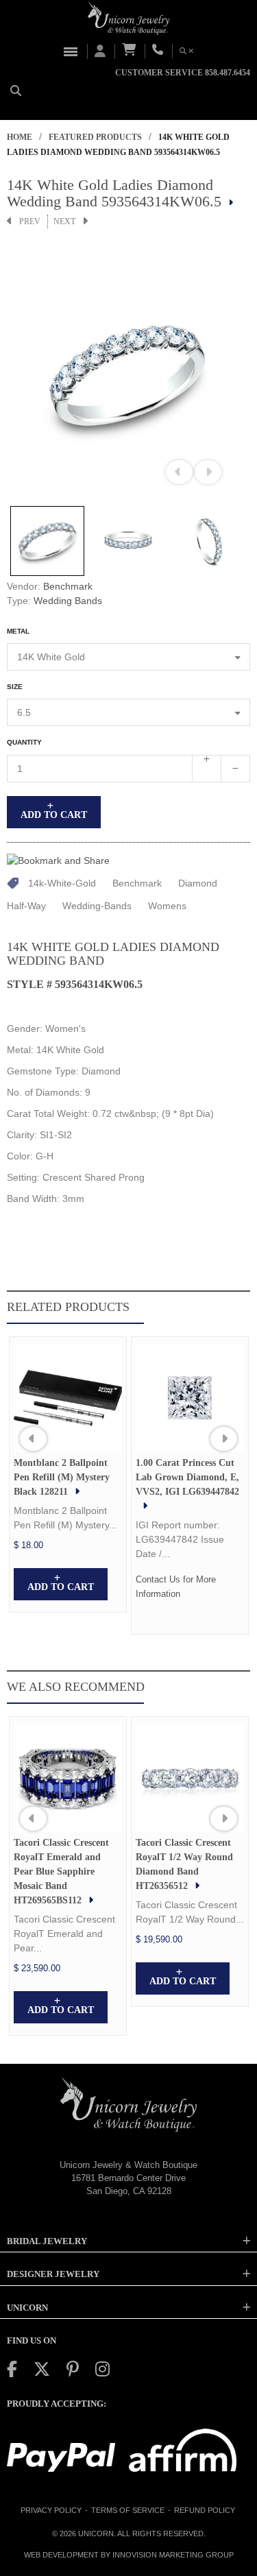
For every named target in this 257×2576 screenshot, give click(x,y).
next (64, 221)
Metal (18, 631)
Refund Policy (205, 2510)
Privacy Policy (51, 2510)
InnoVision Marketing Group (173, 2555)
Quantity (24, 742)
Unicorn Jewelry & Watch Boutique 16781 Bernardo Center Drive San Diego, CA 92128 (128, 2178)
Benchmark (68, 586)
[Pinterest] (73, 2369)
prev (30, 221)
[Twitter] (42, 2369)
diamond (198, 883)
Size (15, 687)
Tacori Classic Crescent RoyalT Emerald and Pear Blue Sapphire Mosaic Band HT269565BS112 (61, 1871)
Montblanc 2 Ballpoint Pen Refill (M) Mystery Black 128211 (62, 1477)
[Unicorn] (129, 19)
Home (20, 137)
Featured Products (95, 137)
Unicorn (96, 2533)
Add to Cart (54, 815)
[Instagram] (102, 2369)
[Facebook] (12, 2369)
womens (167, 906)
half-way (26, 906)
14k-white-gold (62, 883)
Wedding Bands (68, 601)
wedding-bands (97, 906)
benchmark (137, 883)
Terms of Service (128, 2510)
